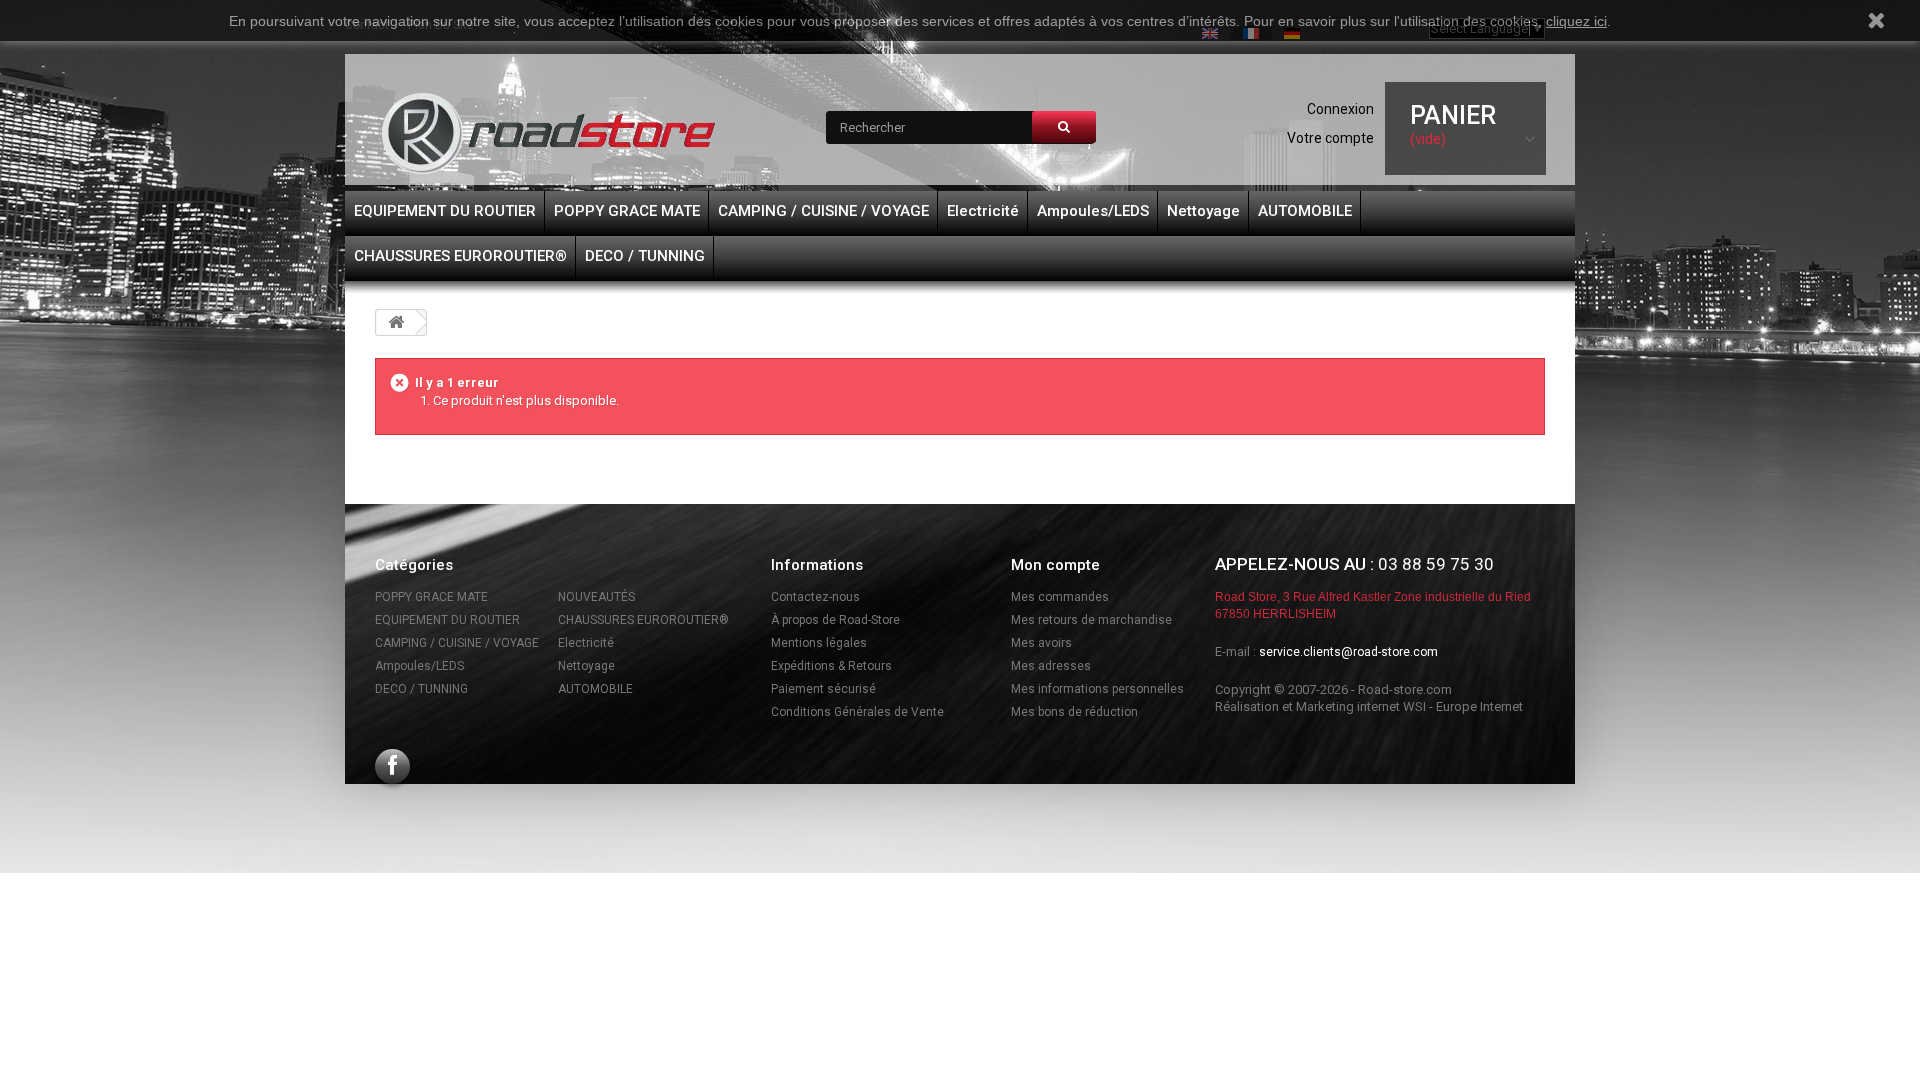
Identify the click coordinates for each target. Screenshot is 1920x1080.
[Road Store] (550, 133)
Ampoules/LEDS (1093, 211)
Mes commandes (1060, 597)
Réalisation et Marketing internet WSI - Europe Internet (1369, 706)
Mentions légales (819, 643)
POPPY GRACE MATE (627, 211)
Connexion (1340, 109)
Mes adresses (1051, 666)
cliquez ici (1576, 21)
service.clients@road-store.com (1348, 652)
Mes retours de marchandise (1091, 620)
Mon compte (1055, 565)
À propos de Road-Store (835, 620)
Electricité (983, 211)
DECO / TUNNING (645, 256)
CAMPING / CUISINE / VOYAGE (823, 211)
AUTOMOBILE (1305, 211)
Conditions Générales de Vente (857, 712)
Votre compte (1330, 138)
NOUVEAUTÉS (596, 597)
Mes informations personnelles (1097, 689)
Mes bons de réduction (1074, 712)
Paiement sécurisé (823, 689)
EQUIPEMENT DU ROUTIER (445, 211)
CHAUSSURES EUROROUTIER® (460, 256)
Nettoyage (1203, 211)
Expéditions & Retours (831, 666)
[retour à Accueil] (396, 322)
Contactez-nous (815, 597)
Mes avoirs (1041, 643)
